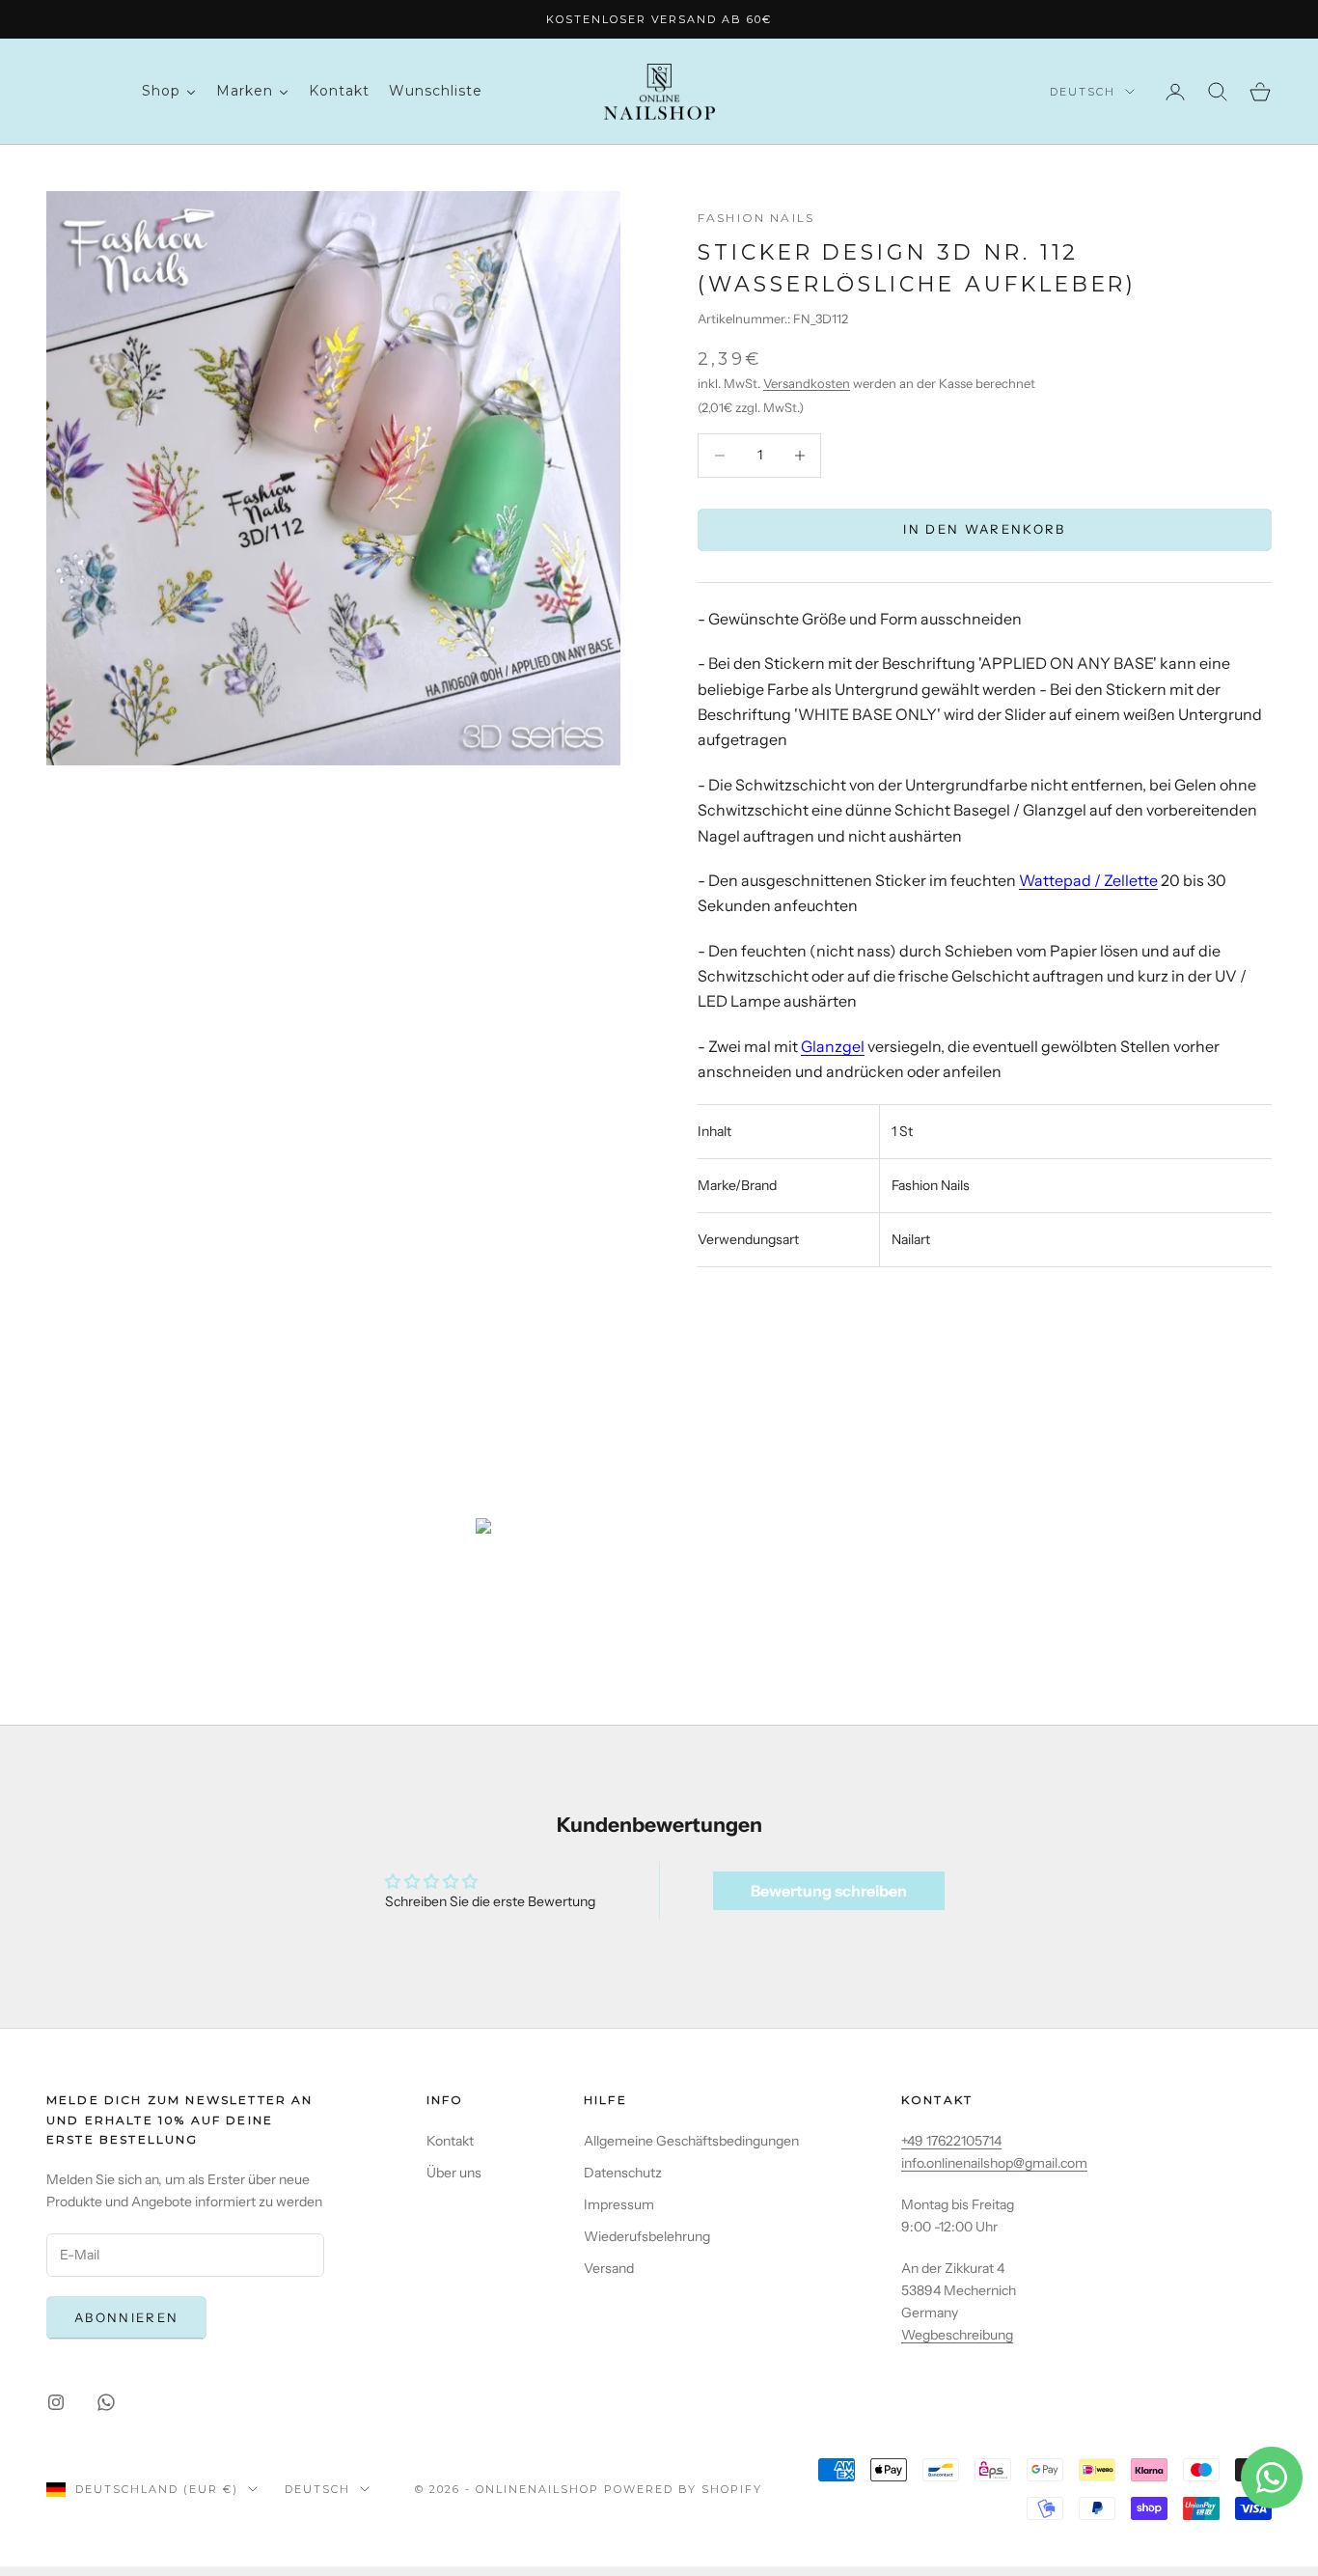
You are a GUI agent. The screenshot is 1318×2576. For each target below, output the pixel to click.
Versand (609, 2268)
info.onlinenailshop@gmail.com (994, 2163)
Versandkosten (807, 382)
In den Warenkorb (984, 529)
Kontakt (450, 2141)
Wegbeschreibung (957, 2335)
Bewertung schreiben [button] (829, 1891)
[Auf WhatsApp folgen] (106, 2402)
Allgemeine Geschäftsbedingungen (691, 2141)
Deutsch (1083, 92)
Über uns (454, 2173)
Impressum (619, 2204)
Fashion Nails (756, 218)
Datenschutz (623, 2173)
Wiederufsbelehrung (647, 2236)
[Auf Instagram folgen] (56, 2402)
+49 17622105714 (951, 2141)
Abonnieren (126, 2317)
